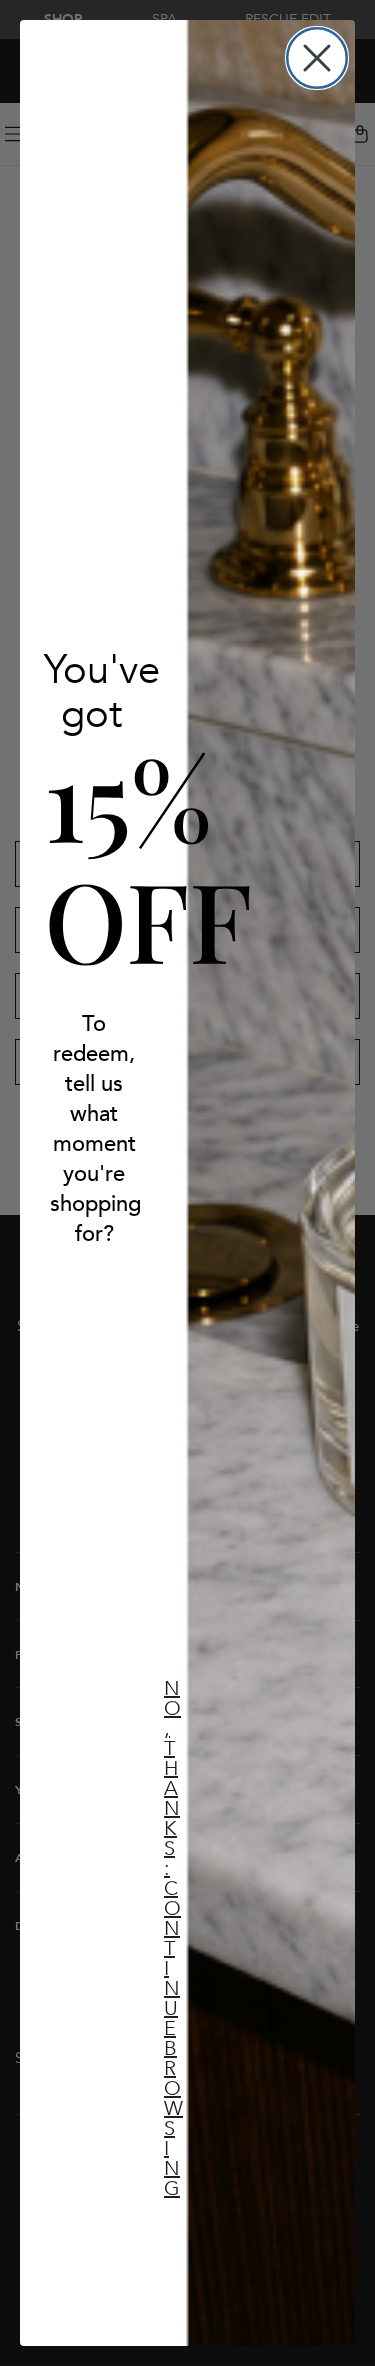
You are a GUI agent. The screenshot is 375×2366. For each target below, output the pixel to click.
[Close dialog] (317, 58)
